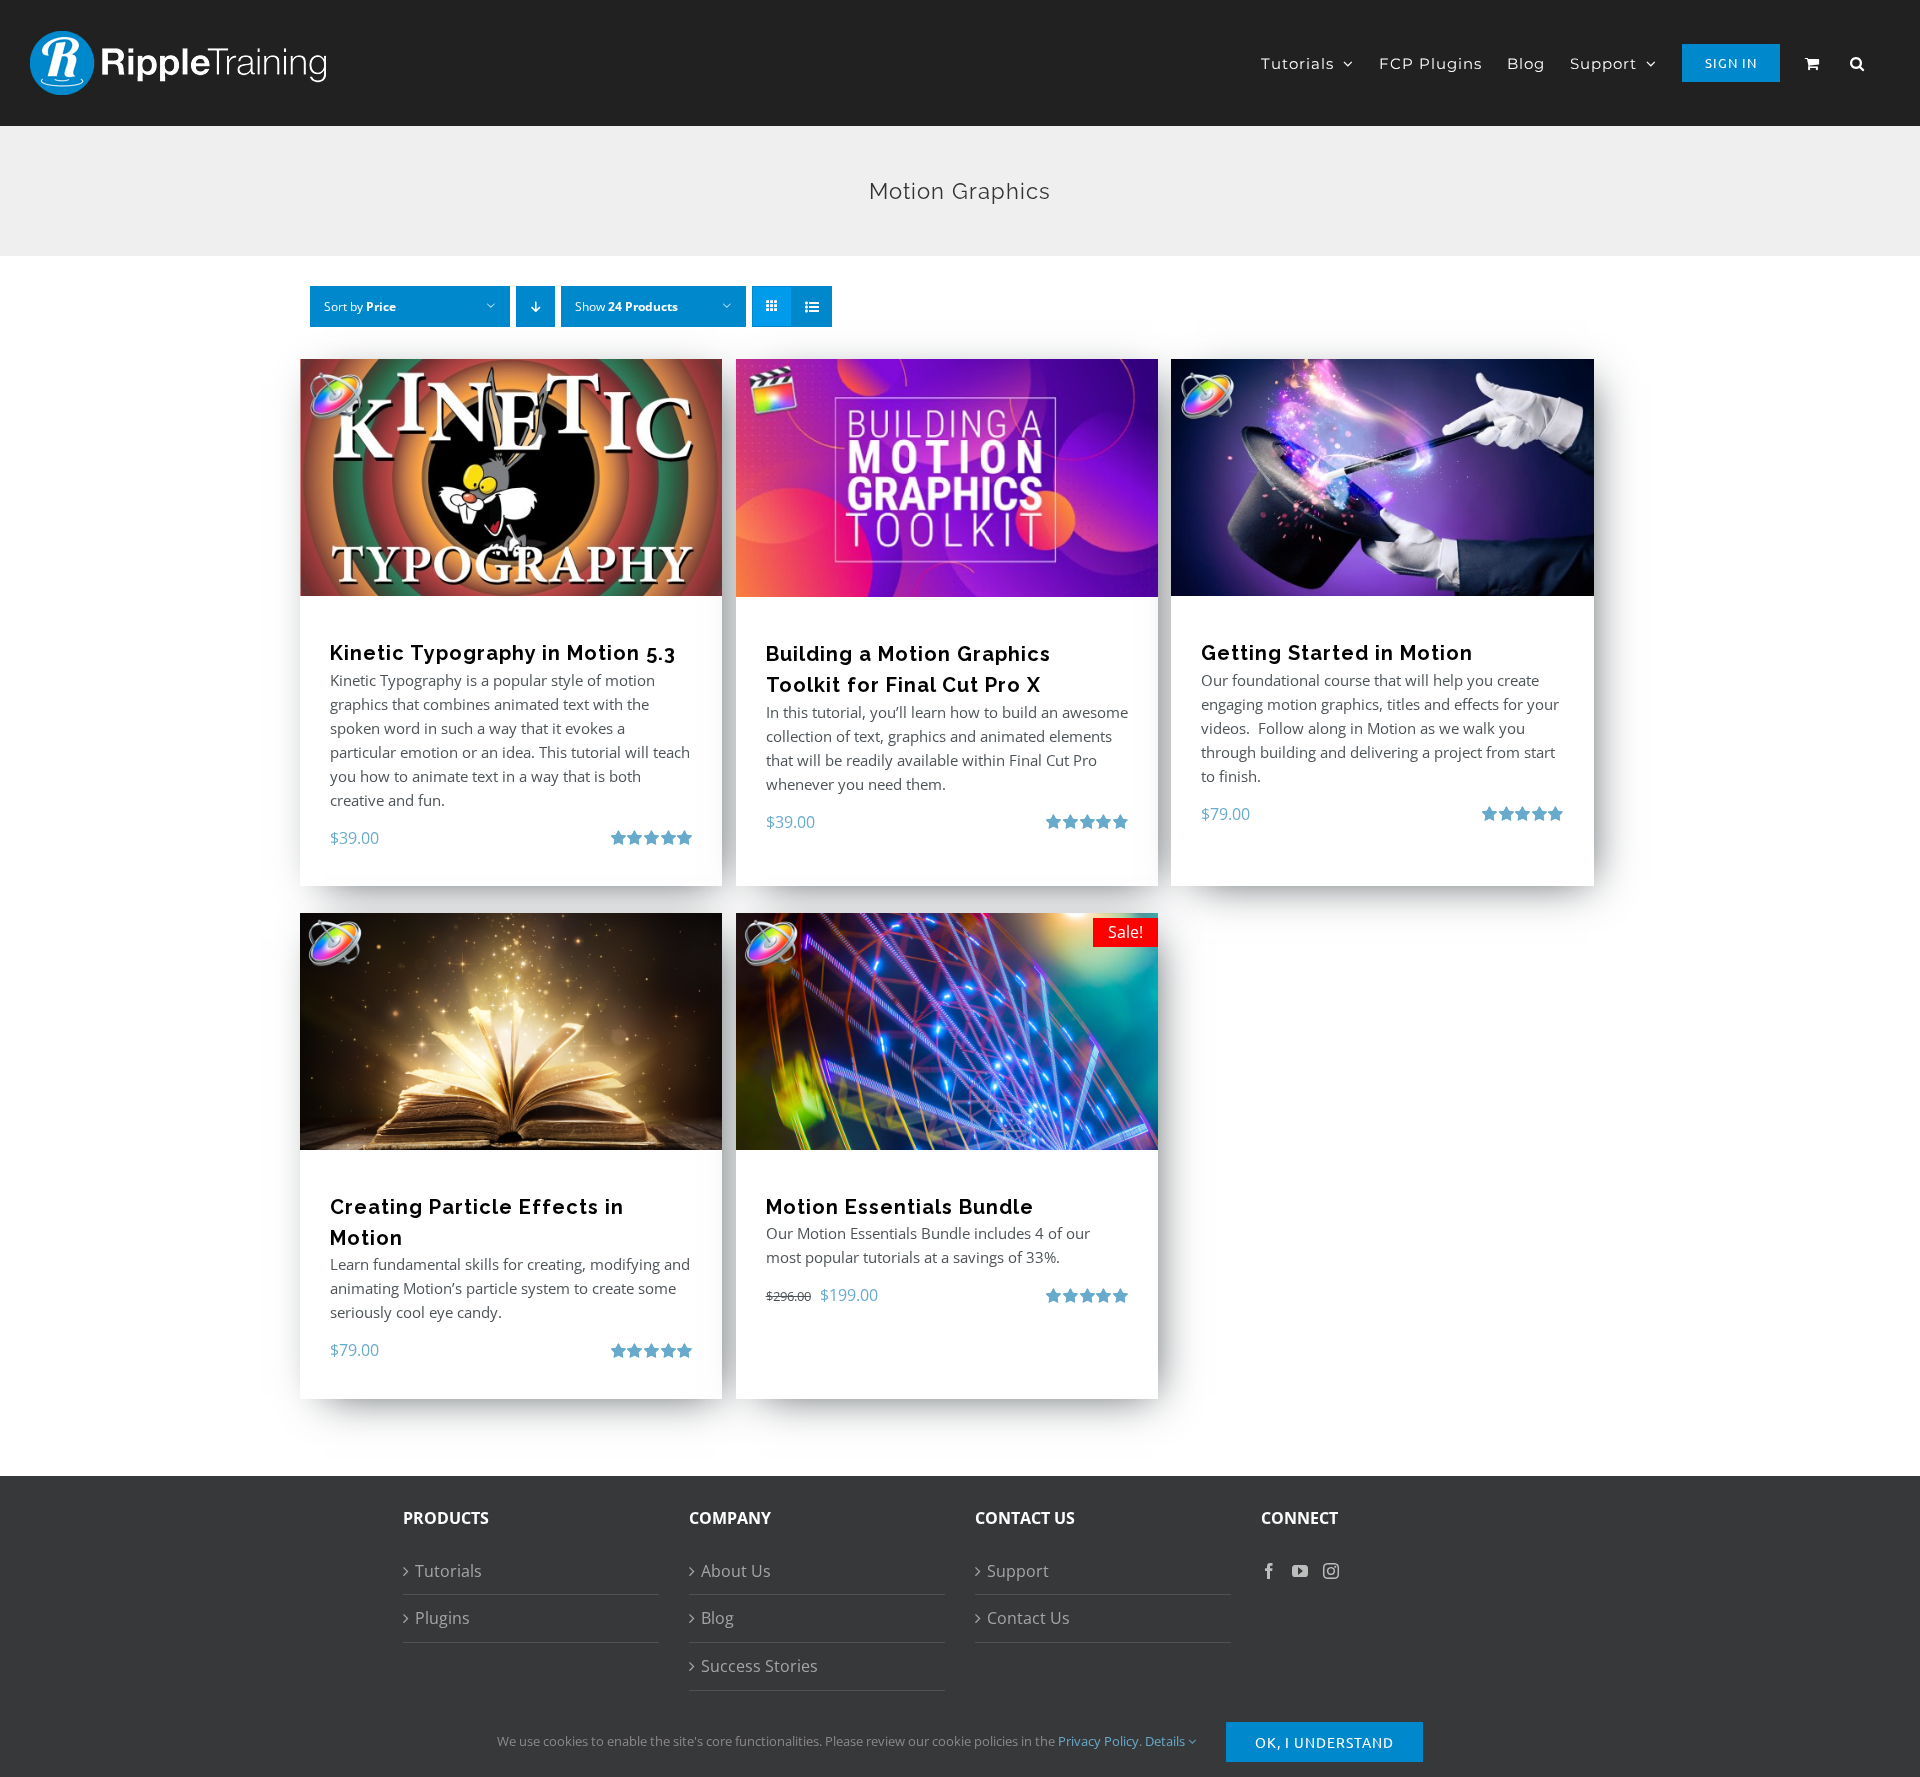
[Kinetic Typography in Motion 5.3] (511, 477)
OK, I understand (1324, 1742)
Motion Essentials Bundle (900, 1207)
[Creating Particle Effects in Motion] (511, 1031)
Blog (717, 1618)
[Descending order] (535, 306)
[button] (1857, 63)
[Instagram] (1331, 1571)
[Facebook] (1269, 1571)
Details (1166, 1741)
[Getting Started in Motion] (1382, 477)
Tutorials (448, 1571)
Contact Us (1028, 1618)
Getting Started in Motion (1337, 653)
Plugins (442, 1618)
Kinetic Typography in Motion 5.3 (503, 653)
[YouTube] (1300, 1571)
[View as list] (811, 306)
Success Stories (759, 1666)
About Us (736, 1571)
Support (1018, 1571)
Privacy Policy (1098, 1741)
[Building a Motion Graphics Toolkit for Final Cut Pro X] (947, 478)
